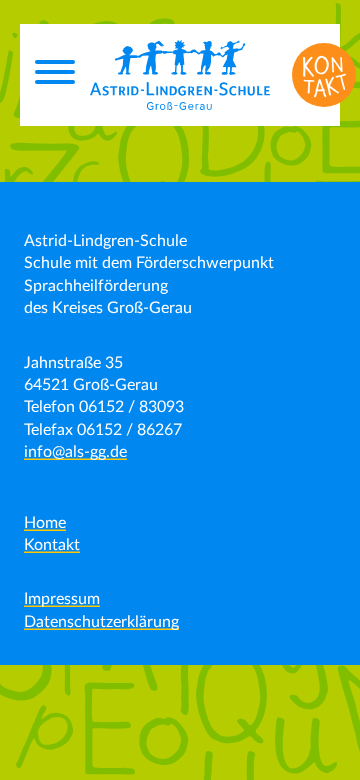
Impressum (62, 599)
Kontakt (52, 545)
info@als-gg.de (75, 452)
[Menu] (55, 75)
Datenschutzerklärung (101, 622)
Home (45, 523)
